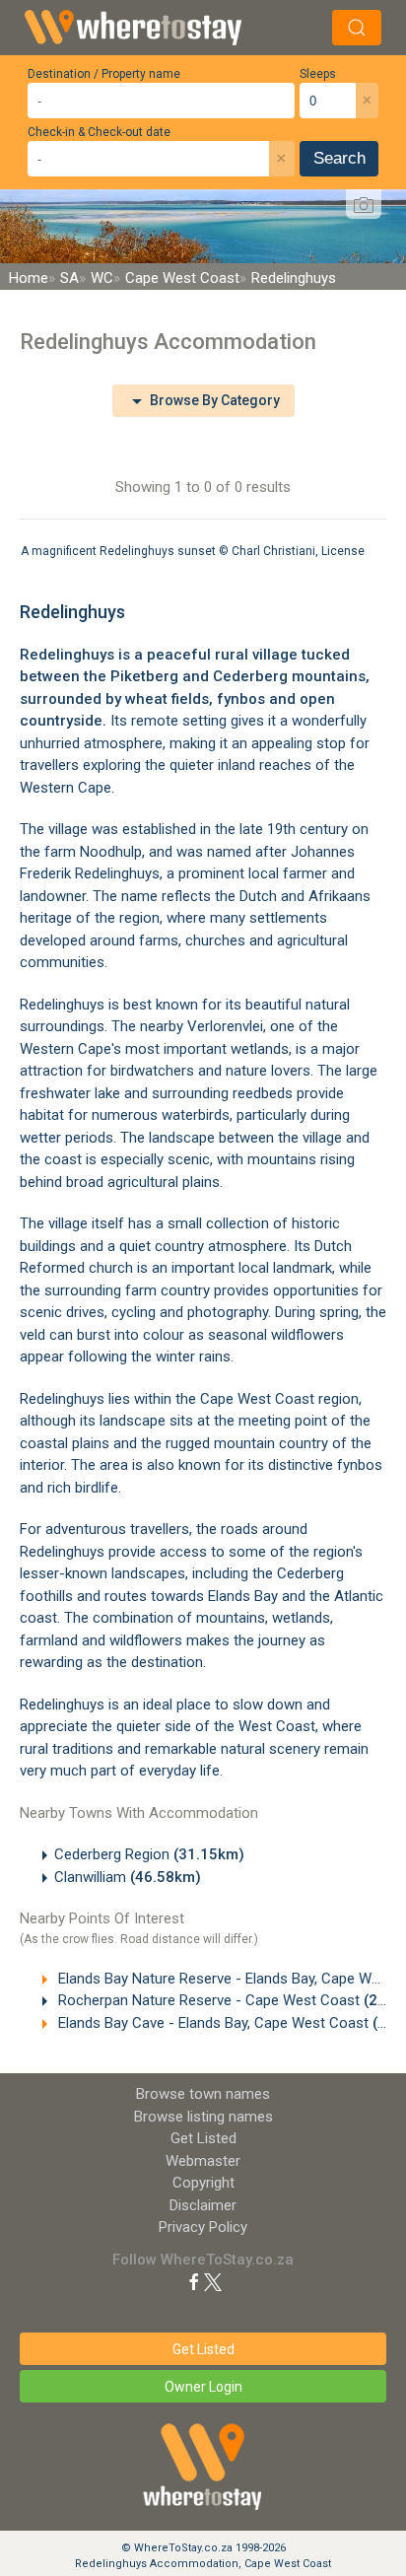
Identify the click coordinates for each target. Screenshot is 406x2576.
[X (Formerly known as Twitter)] (213, 2281)
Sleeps (318, 74)
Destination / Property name (104, 74)
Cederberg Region (149, 1854)
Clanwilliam (128, 1877)
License (343, 551)
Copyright (203, 2183)
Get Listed (203, 2138)
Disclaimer (203, 2205)
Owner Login (203, 2387)
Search (339, 158)
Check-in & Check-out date (99, 132)
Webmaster (203, 2161)
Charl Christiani (273, 551)
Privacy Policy (203, 2227)
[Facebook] (194, 2281)
